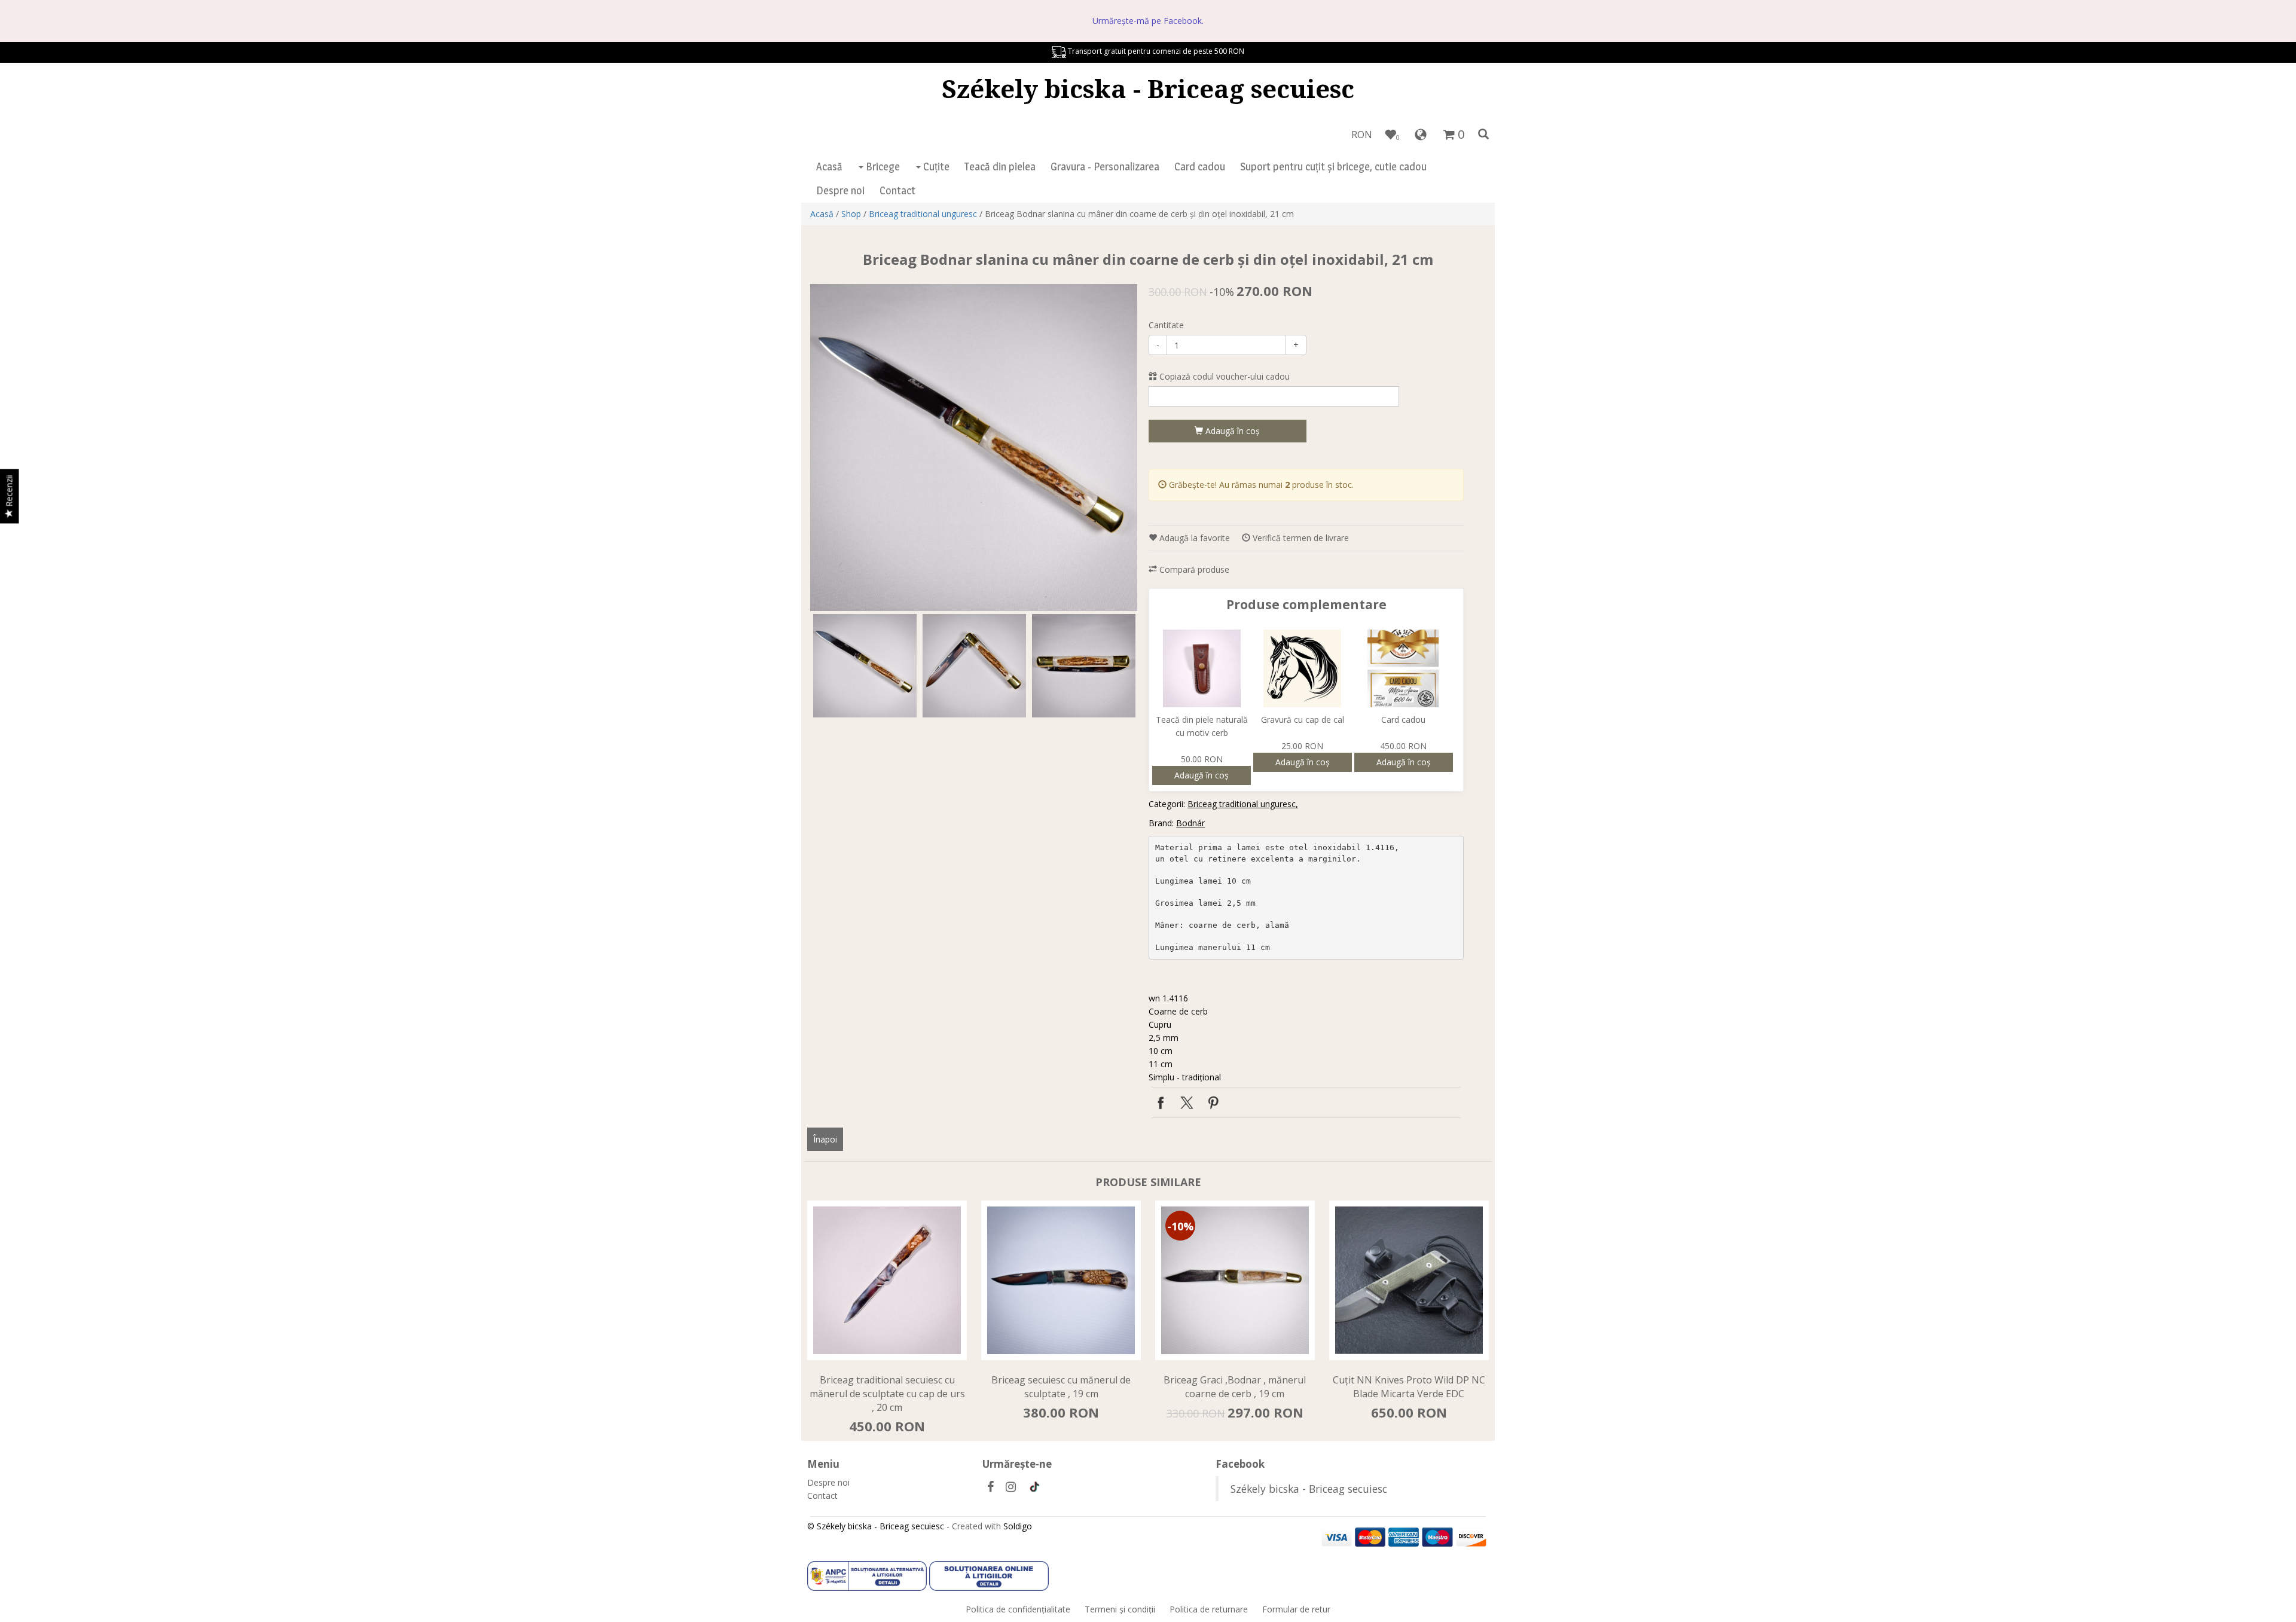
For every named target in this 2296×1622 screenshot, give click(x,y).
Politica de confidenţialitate (1018, 1609)
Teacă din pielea (1000, 167)
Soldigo (1018, 1526)
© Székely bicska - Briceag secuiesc (876, 1526)
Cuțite (935, 167)
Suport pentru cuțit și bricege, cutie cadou (1333, 167)
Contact (897, 190)
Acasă (829, 167)
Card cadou (1200, 167)
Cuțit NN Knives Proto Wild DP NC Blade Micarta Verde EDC (1409, 1387)
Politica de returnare (1209, 1609)
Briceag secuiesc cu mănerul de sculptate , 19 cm (1061, 1387)
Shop (851, 214)
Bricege (882, 167)
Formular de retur (1296, 1609)
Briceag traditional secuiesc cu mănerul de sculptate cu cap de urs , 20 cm (887, 1394)
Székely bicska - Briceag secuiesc (1148, 88)
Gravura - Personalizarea (1105, 167)
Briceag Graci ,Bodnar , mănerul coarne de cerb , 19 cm (1235, 1387)
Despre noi (840, 190)
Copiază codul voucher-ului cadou (1223, 376)
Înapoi (825, 1139)
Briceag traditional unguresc (923, 214)
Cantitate (1166, 325)
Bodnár (1190, 823)
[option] (974, 447)
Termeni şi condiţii (1120, 1609)
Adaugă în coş (1231, 431)
